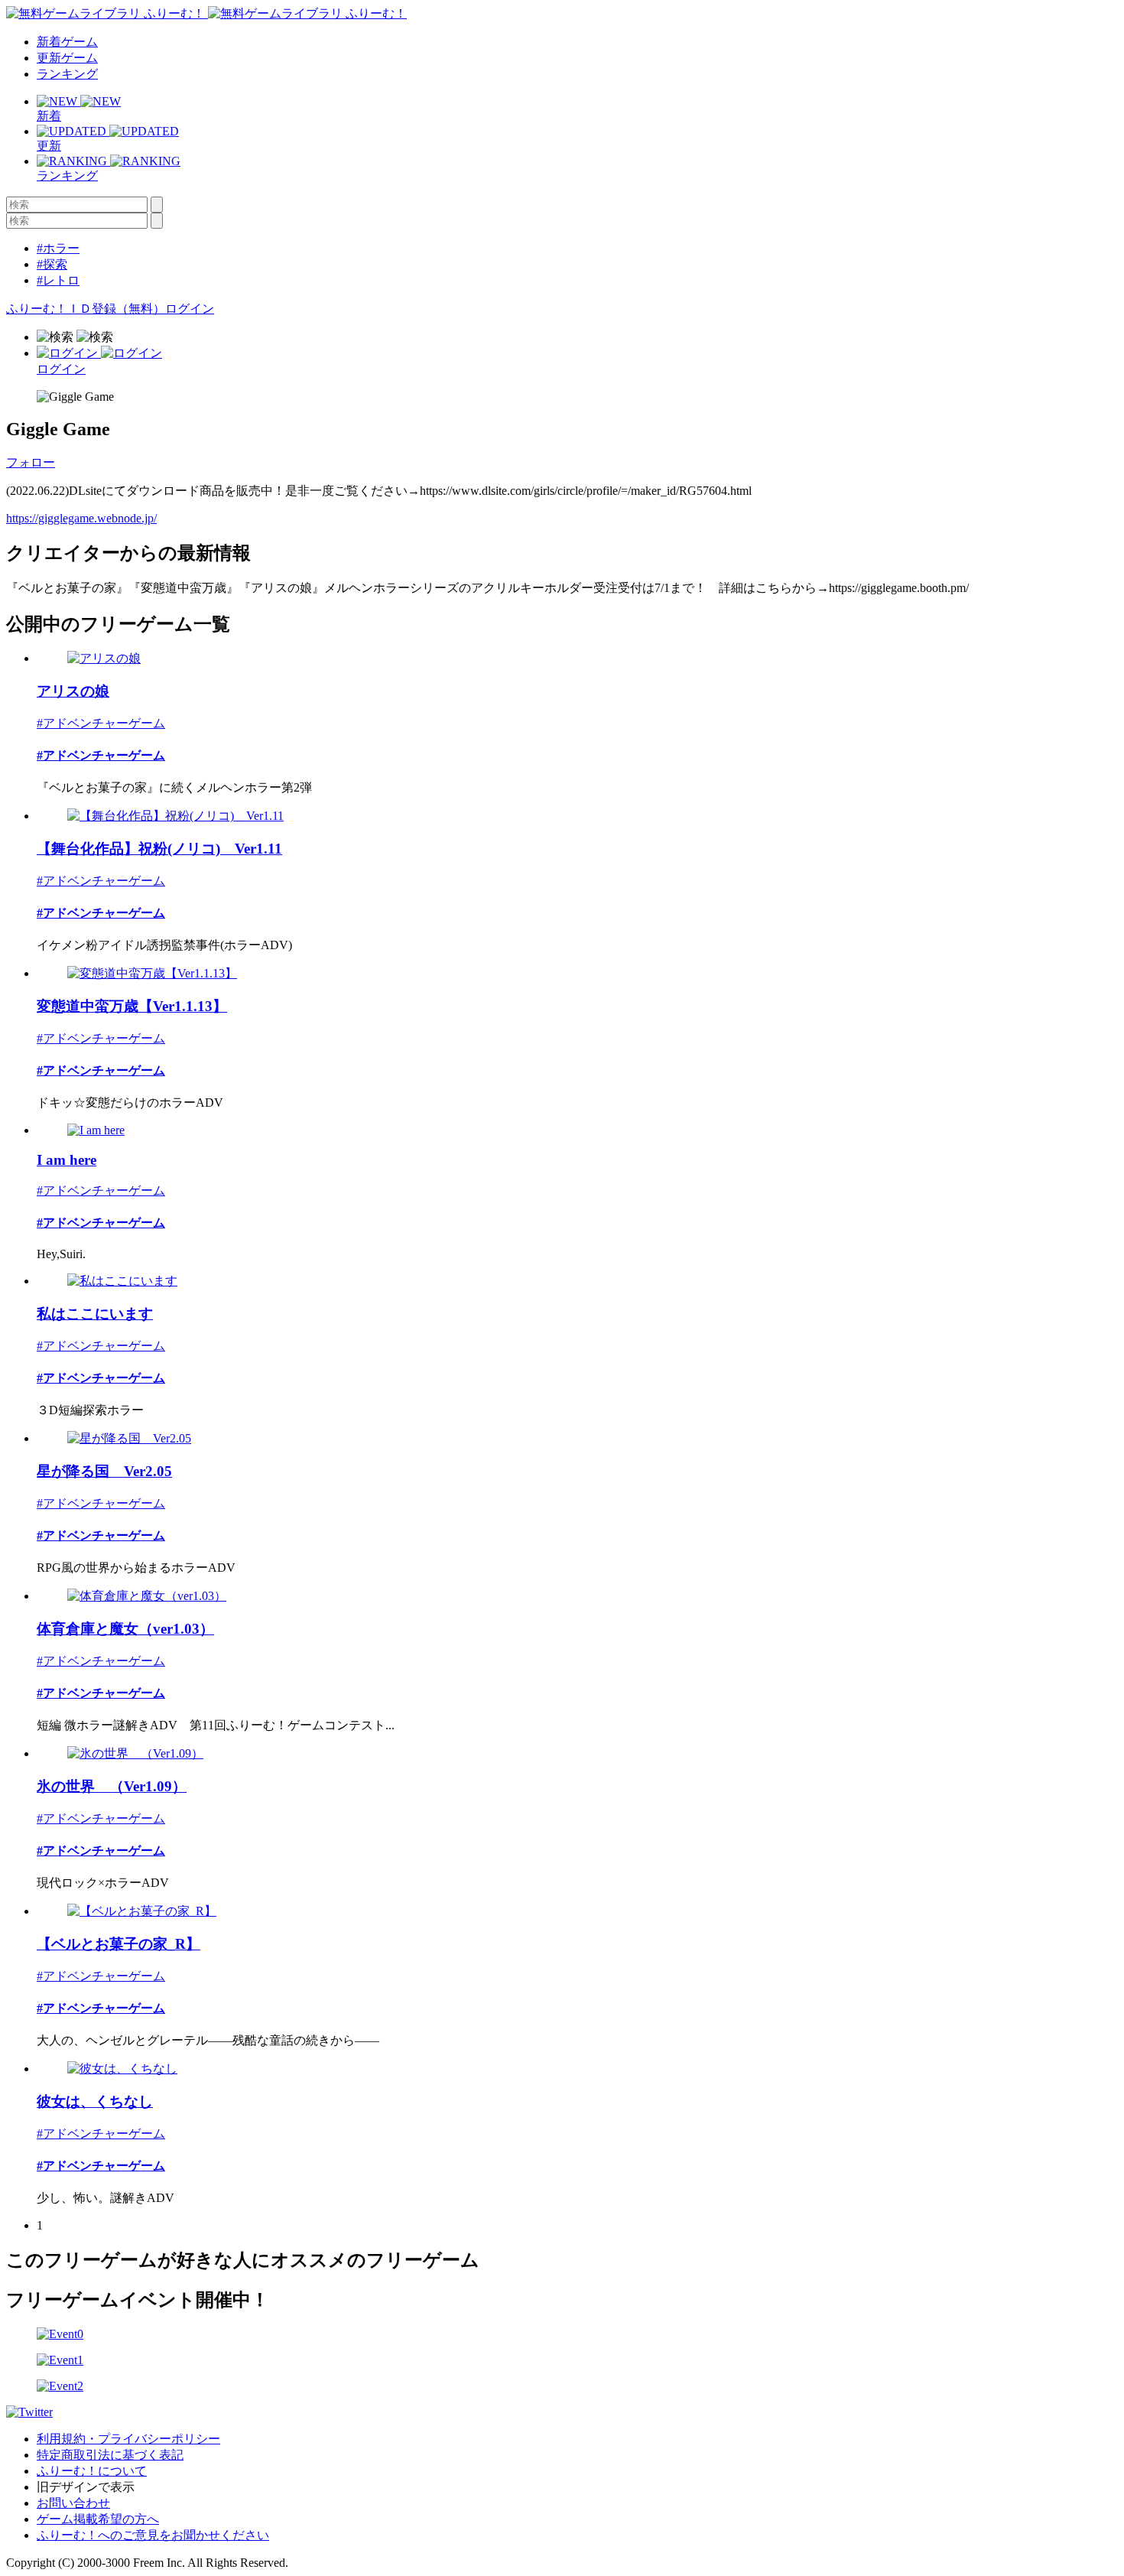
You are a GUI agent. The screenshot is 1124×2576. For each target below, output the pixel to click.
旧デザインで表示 (86, 2487)
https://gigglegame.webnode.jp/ (81, 518)
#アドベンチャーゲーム (101, 723)
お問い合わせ (73, 2503)
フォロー (31, 462)
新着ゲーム (67, 42)
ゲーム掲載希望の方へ (98, 2519)
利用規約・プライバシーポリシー (128, 2439)
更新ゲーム (67, 58)
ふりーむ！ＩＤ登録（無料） (86, 309)
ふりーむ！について (92, 2471)
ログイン (190, 309)
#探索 (52, 264)
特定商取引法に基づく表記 (110, 2455)
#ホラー (58, 248)
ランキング (67, 74)
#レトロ (58, 280)
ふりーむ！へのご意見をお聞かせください (153, 2535)
